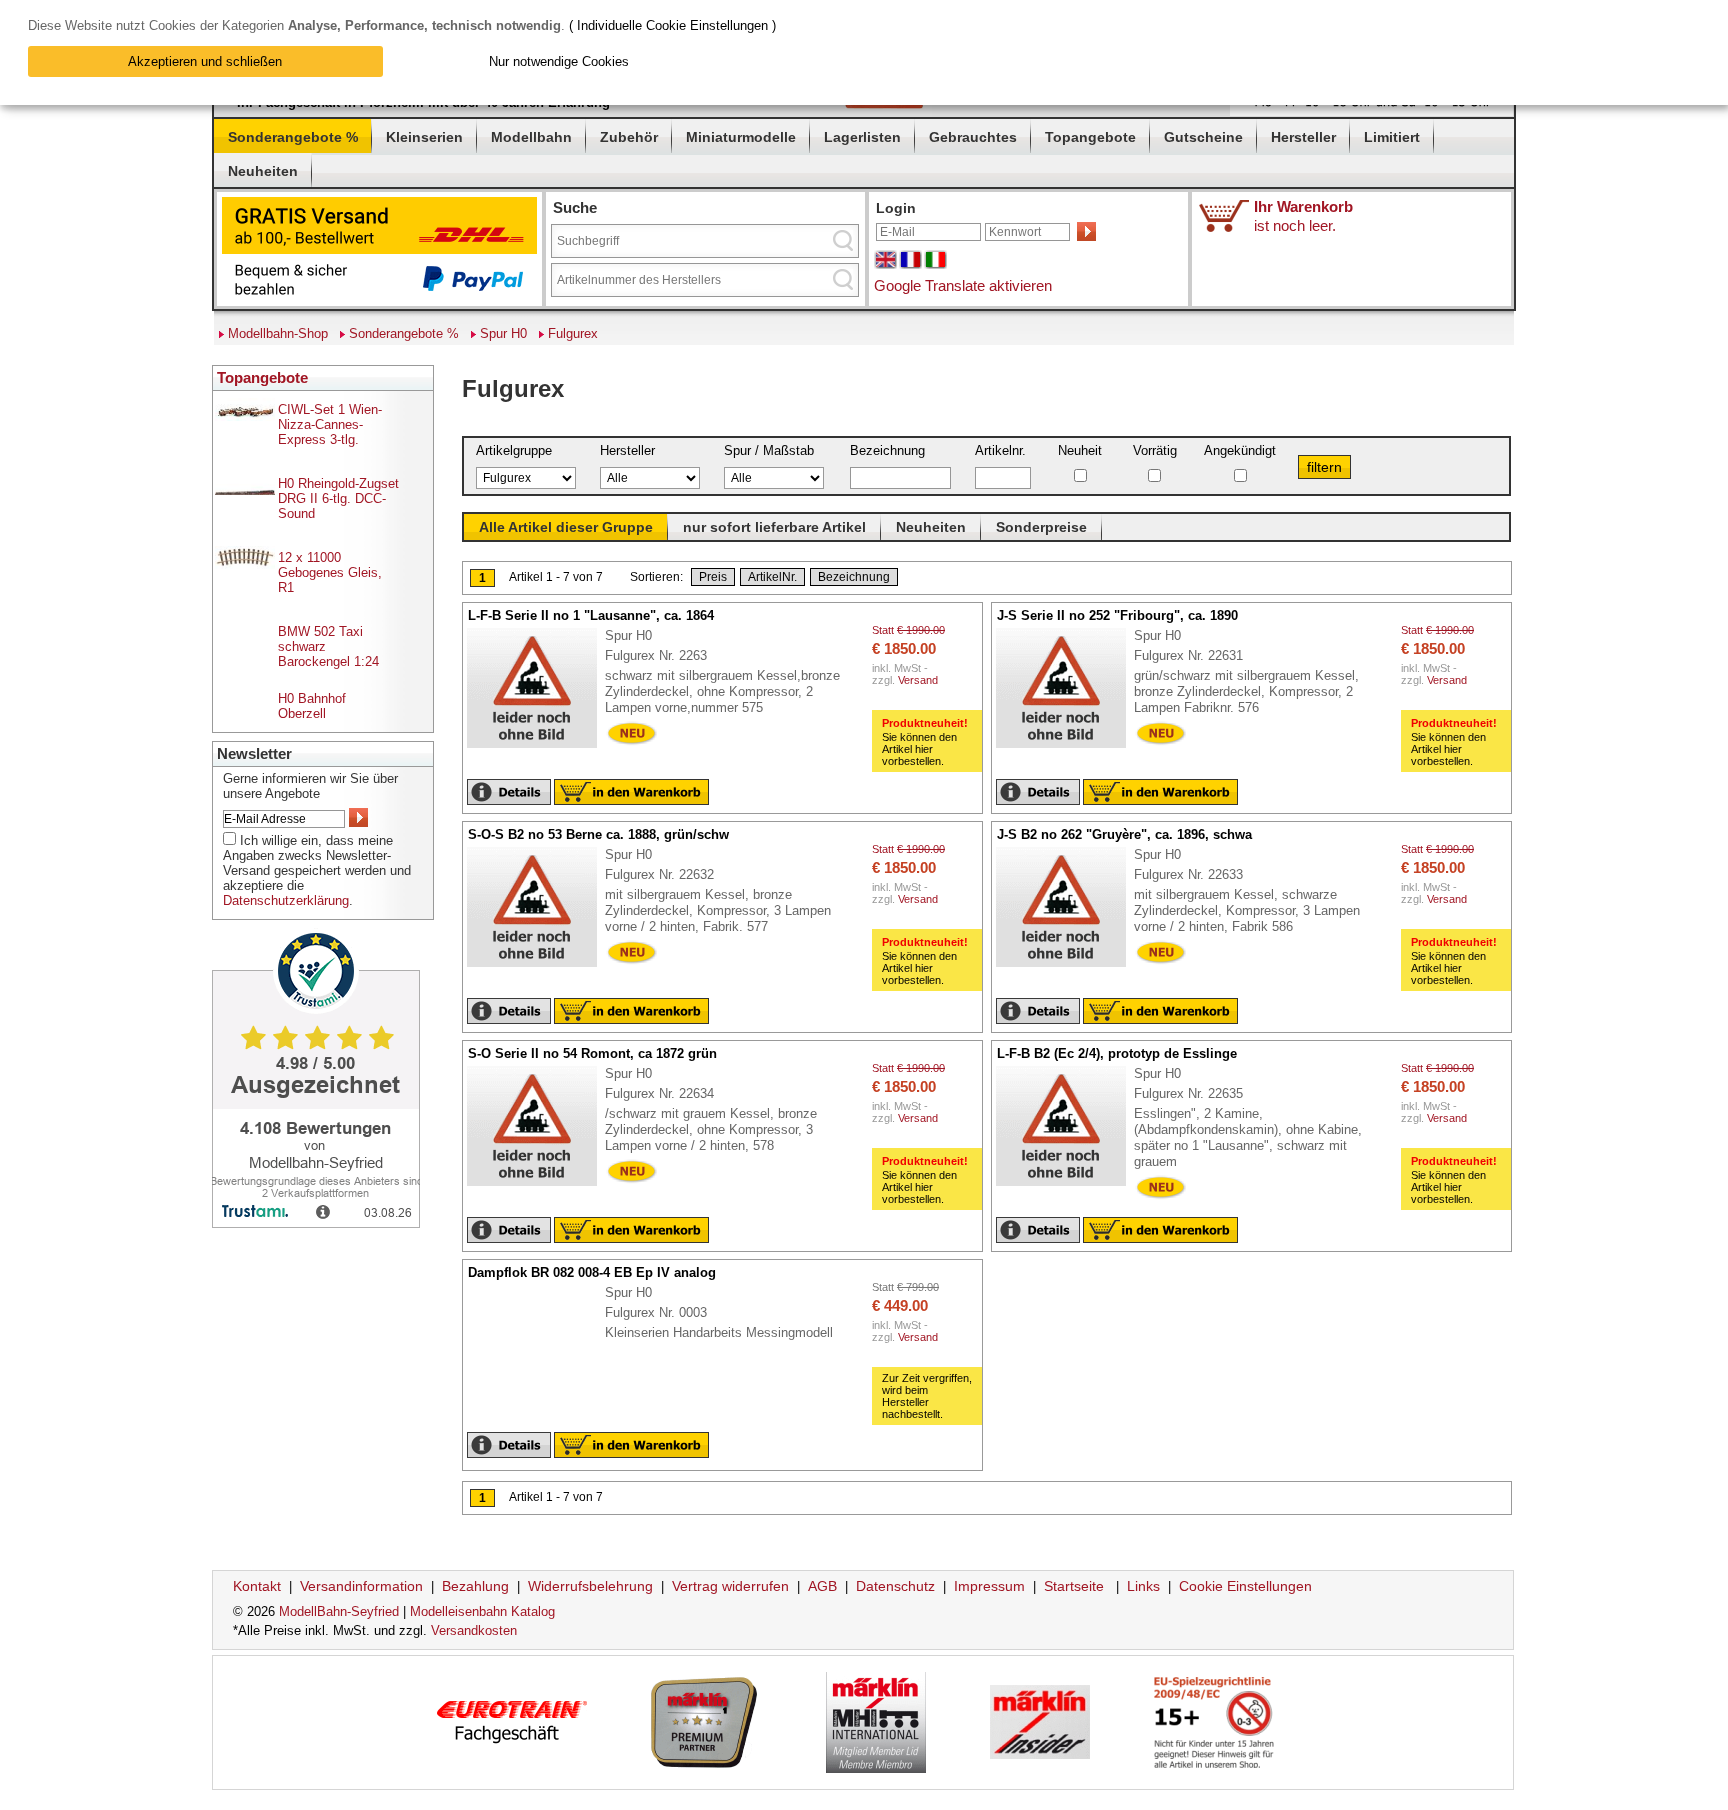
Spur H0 (503, 333)
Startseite (1074, 1586)
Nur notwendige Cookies (559, 61)
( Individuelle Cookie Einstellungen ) (672, 25)
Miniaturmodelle (741, 137)
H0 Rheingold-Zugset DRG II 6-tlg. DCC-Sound (338, 498)
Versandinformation (361, 1586)
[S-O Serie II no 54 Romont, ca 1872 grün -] (542, 1187)
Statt (908, 655)
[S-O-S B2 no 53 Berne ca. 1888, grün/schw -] (542, 968)
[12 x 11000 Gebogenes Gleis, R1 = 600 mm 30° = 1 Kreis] (245, 564)
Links (1143, 1586)
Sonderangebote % (293, 137)
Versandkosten (474, 1630)
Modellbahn (531, 137)
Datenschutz (895, 1586)
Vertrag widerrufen (730, 1586)
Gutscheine (1203, 137)
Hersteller (1303, 137)
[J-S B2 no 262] (1071, 968)
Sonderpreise (1041, 527)
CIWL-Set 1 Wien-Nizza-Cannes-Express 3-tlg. (330, 424)
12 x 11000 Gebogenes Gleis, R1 (330, 572)
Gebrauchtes (973, 137)
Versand (918, 680)
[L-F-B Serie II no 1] (542, 749)
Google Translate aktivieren (963, 285)
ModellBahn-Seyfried (339, 1611)
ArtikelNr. (772, 577)
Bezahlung (475, 1586)
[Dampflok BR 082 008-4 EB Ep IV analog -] (477, 1293)
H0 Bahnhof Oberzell (312, 706)
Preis (713, 577)
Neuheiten (263, 171)
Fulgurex (573, 333)
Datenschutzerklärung (286, 900)
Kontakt (257, 1586)
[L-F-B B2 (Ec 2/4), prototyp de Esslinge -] (1071, 1187)
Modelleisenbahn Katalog (482, 1611)
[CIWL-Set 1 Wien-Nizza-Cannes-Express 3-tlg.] (245, 416)
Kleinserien (424, 137)
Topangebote (1090, 137)
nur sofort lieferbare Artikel (774, 527)
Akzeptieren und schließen (205, 61)
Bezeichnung (854, 577)
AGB (822, 1586)
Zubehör (629, 137)
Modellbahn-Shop (278, 333)
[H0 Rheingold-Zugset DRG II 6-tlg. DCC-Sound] (245, 490)
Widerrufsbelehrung (590, 1586)
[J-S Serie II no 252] (1071, 749)
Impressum (989, 1586)
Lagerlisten (862, 137)
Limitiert (1392, 137)
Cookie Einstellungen (1245, 1586)
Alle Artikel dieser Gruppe (566, 527)
